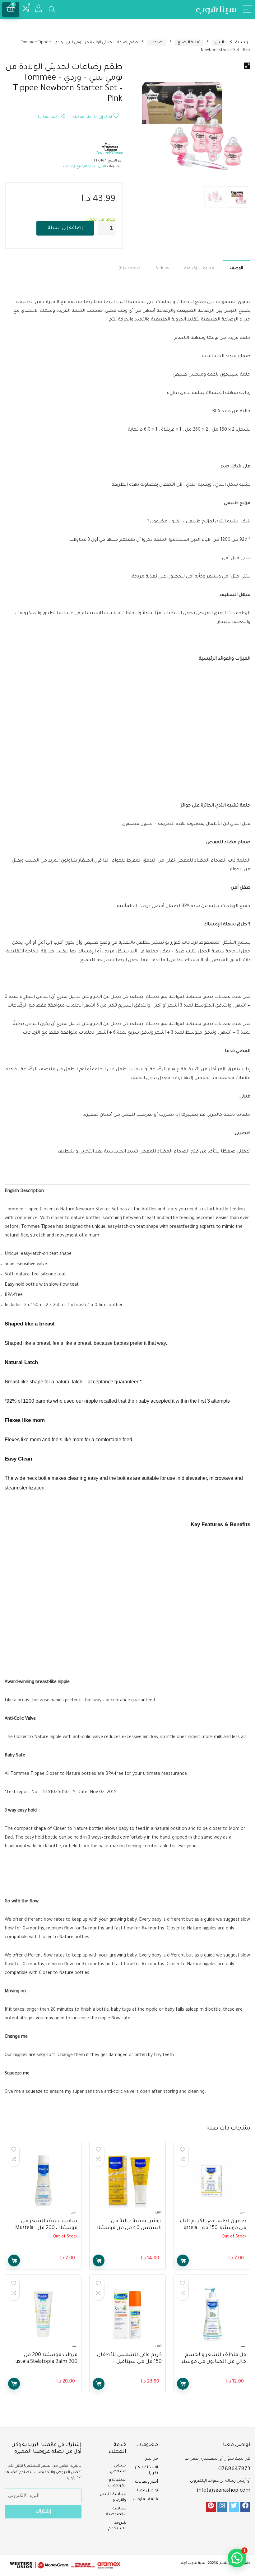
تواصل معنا (148, 2491)
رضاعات (157, 43)
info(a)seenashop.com (224, 2491)
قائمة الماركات (145, 2499)
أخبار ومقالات (146, 2482)
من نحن (151, 2459)
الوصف (236, 269)
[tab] (236, 268)
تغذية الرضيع (189, 43)
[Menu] (248, 9)
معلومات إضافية (199, 269)
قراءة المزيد (183, 2260)
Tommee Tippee (109, 153)
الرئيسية (243, 43)
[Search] (52, 9)
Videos (162, 269)
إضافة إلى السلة (65, 228)
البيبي (219, 43)
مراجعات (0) (130, 269)
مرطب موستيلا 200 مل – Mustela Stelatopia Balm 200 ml (44, 2362)
